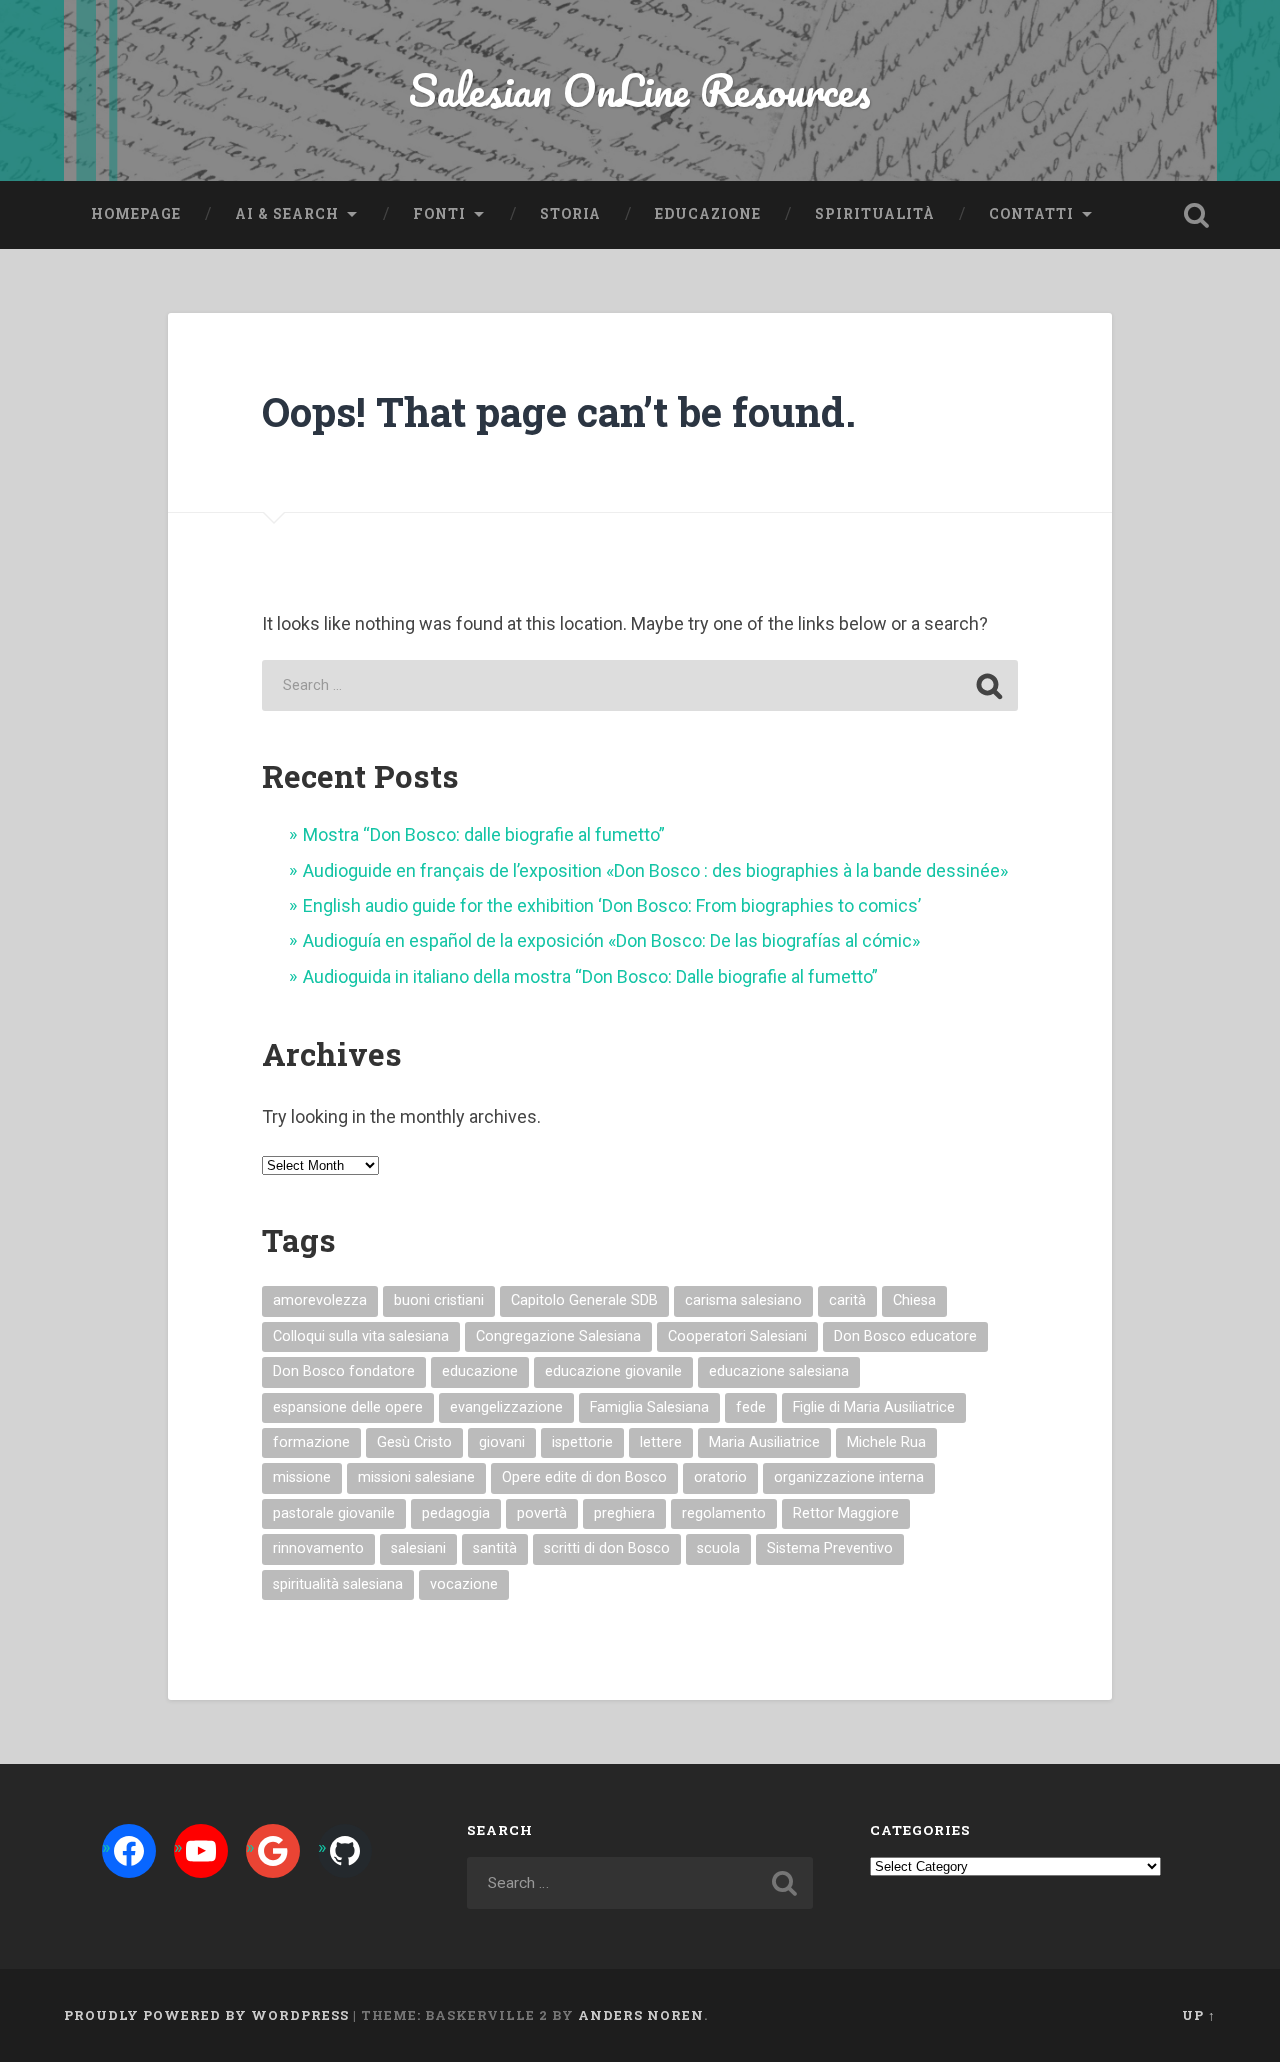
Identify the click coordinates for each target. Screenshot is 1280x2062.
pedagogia (456, 1513)
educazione (480, 1371)
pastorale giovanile (334, 1513)
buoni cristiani (439, 1300)
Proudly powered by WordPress (206, 2015)
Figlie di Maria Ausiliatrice (874, 1407)
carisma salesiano (743, 1300)
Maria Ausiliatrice (764, 1442)
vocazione (464, 1584)
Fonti (439, 214)
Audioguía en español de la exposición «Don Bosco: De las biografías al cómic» (611, 940)
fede (751, 1407)
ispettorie (582, 1442)
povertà (542, 1513)
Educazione (708, 214)
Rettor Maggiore (846, 1513)
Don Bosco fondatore (344, 1371)
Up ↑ (1199, 2015)
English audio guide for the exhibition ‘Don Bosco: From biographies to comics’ (612, 905)
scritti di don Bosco (607, 1548)
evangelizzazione (506, 1407)
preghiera (624, 1513)
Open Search (1196, 215)
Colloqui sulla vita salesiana (361, 1336)
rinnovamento (318, 1548)
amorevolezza (320, 1300)
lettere (661, 1442)
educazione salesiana (779, 1371)
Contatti (1031, 214)
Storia (570, 214)
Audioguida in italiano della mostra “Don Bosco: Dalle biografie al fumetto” (590, 976)
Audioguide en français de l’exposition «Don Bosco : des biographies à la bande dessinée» (655, 870)
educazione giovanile (613, 1371)
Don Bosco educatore (905, 1336)
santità (495, 1548)
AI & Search (287, 214)
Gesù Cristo (414, 1442)
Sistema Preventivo (830, 1548)
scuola (718, 1548)
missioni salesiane (416, 1477)
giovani (502, 1442)
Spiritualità (875, 214)
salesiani (418, 1548)
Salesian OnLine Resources (640, 89)
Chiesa (914, 1300)
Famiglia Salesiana (649, 1407)
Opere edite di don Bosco (584, 1477)
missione (302, 1477)
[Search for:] (639, 685)
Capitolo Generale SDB (584, 1300)
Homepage (136, 214)
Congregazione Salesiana (558, 1336)
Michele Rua (886, 1442)
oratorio (720, 1477)
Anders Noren (641, 2015)
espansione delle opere (348, 1407)
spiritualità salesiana (338, 1584)
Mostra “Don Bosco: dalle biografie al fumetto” (484, 834)
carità (847, 1300)
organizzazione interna (849, 1477)
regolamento (724, 1513)
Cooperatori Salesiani (737, 1336)
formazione (311, 1442)
